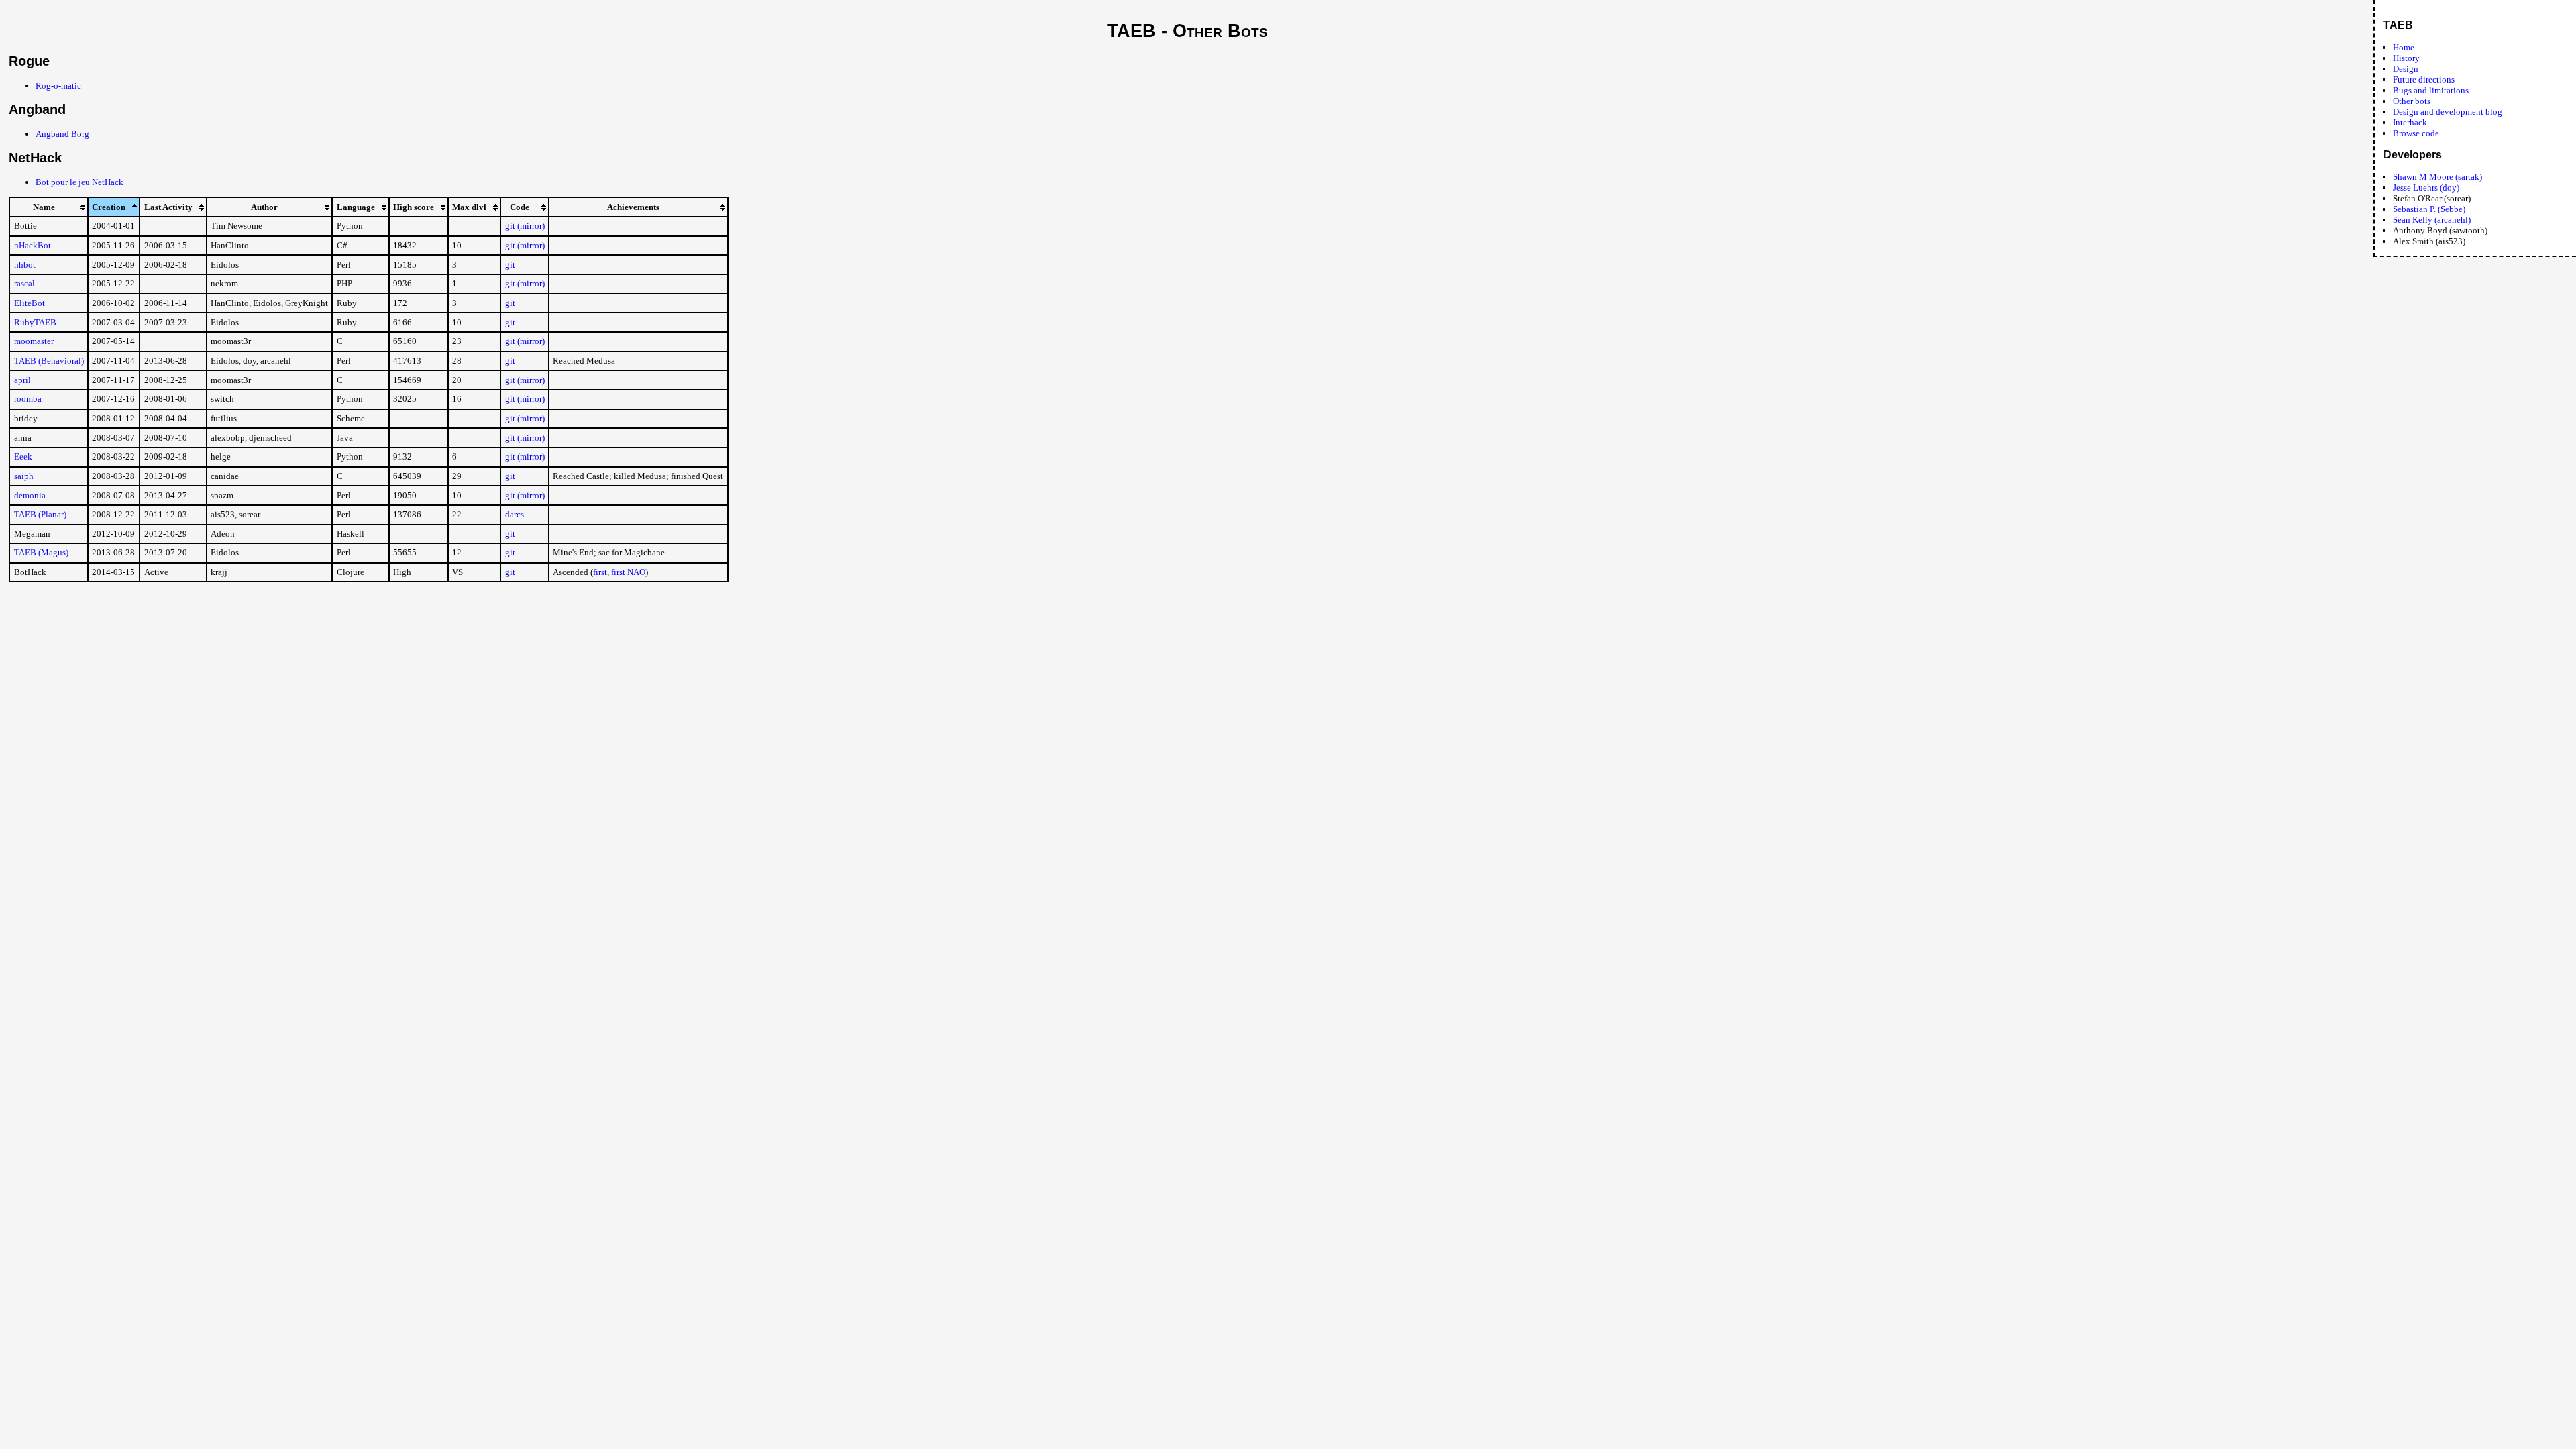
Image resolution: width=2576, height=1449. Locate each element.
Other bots (2412, 101)
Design (2406, 69)
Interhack (2410, 122)
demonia (30, 495)
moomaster (34, 341)
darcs (515, 514)
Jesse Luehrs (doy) (2426, 187)
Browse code (2416, 133)
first (600, 572)
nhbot (25, 265)
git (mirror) (525, 226)
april (22, 380)
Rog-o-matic (58, 86)
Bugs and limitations (2431, 90)
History (2406, 58)
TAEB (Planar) (40, 514)
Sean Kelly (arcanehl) (2432, 220)
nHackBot (33, 245)
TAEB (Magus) (41, 552)
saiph (24, 476)
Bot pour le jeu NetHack (79, 182)
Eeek (23, 457)
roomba (28, 399)
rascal (24, 283)
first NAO (628, 572)
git (510, 265)
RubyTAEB (35, 322)
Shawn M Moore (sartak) (2437, 177)
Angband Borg (62, 134)
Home (2404, 47)
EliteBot (30, 303)
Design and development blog (2448, 112)
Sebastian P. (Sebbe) (2429, 209)
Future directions (2424, 79)
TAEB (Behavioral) (49, 361)
